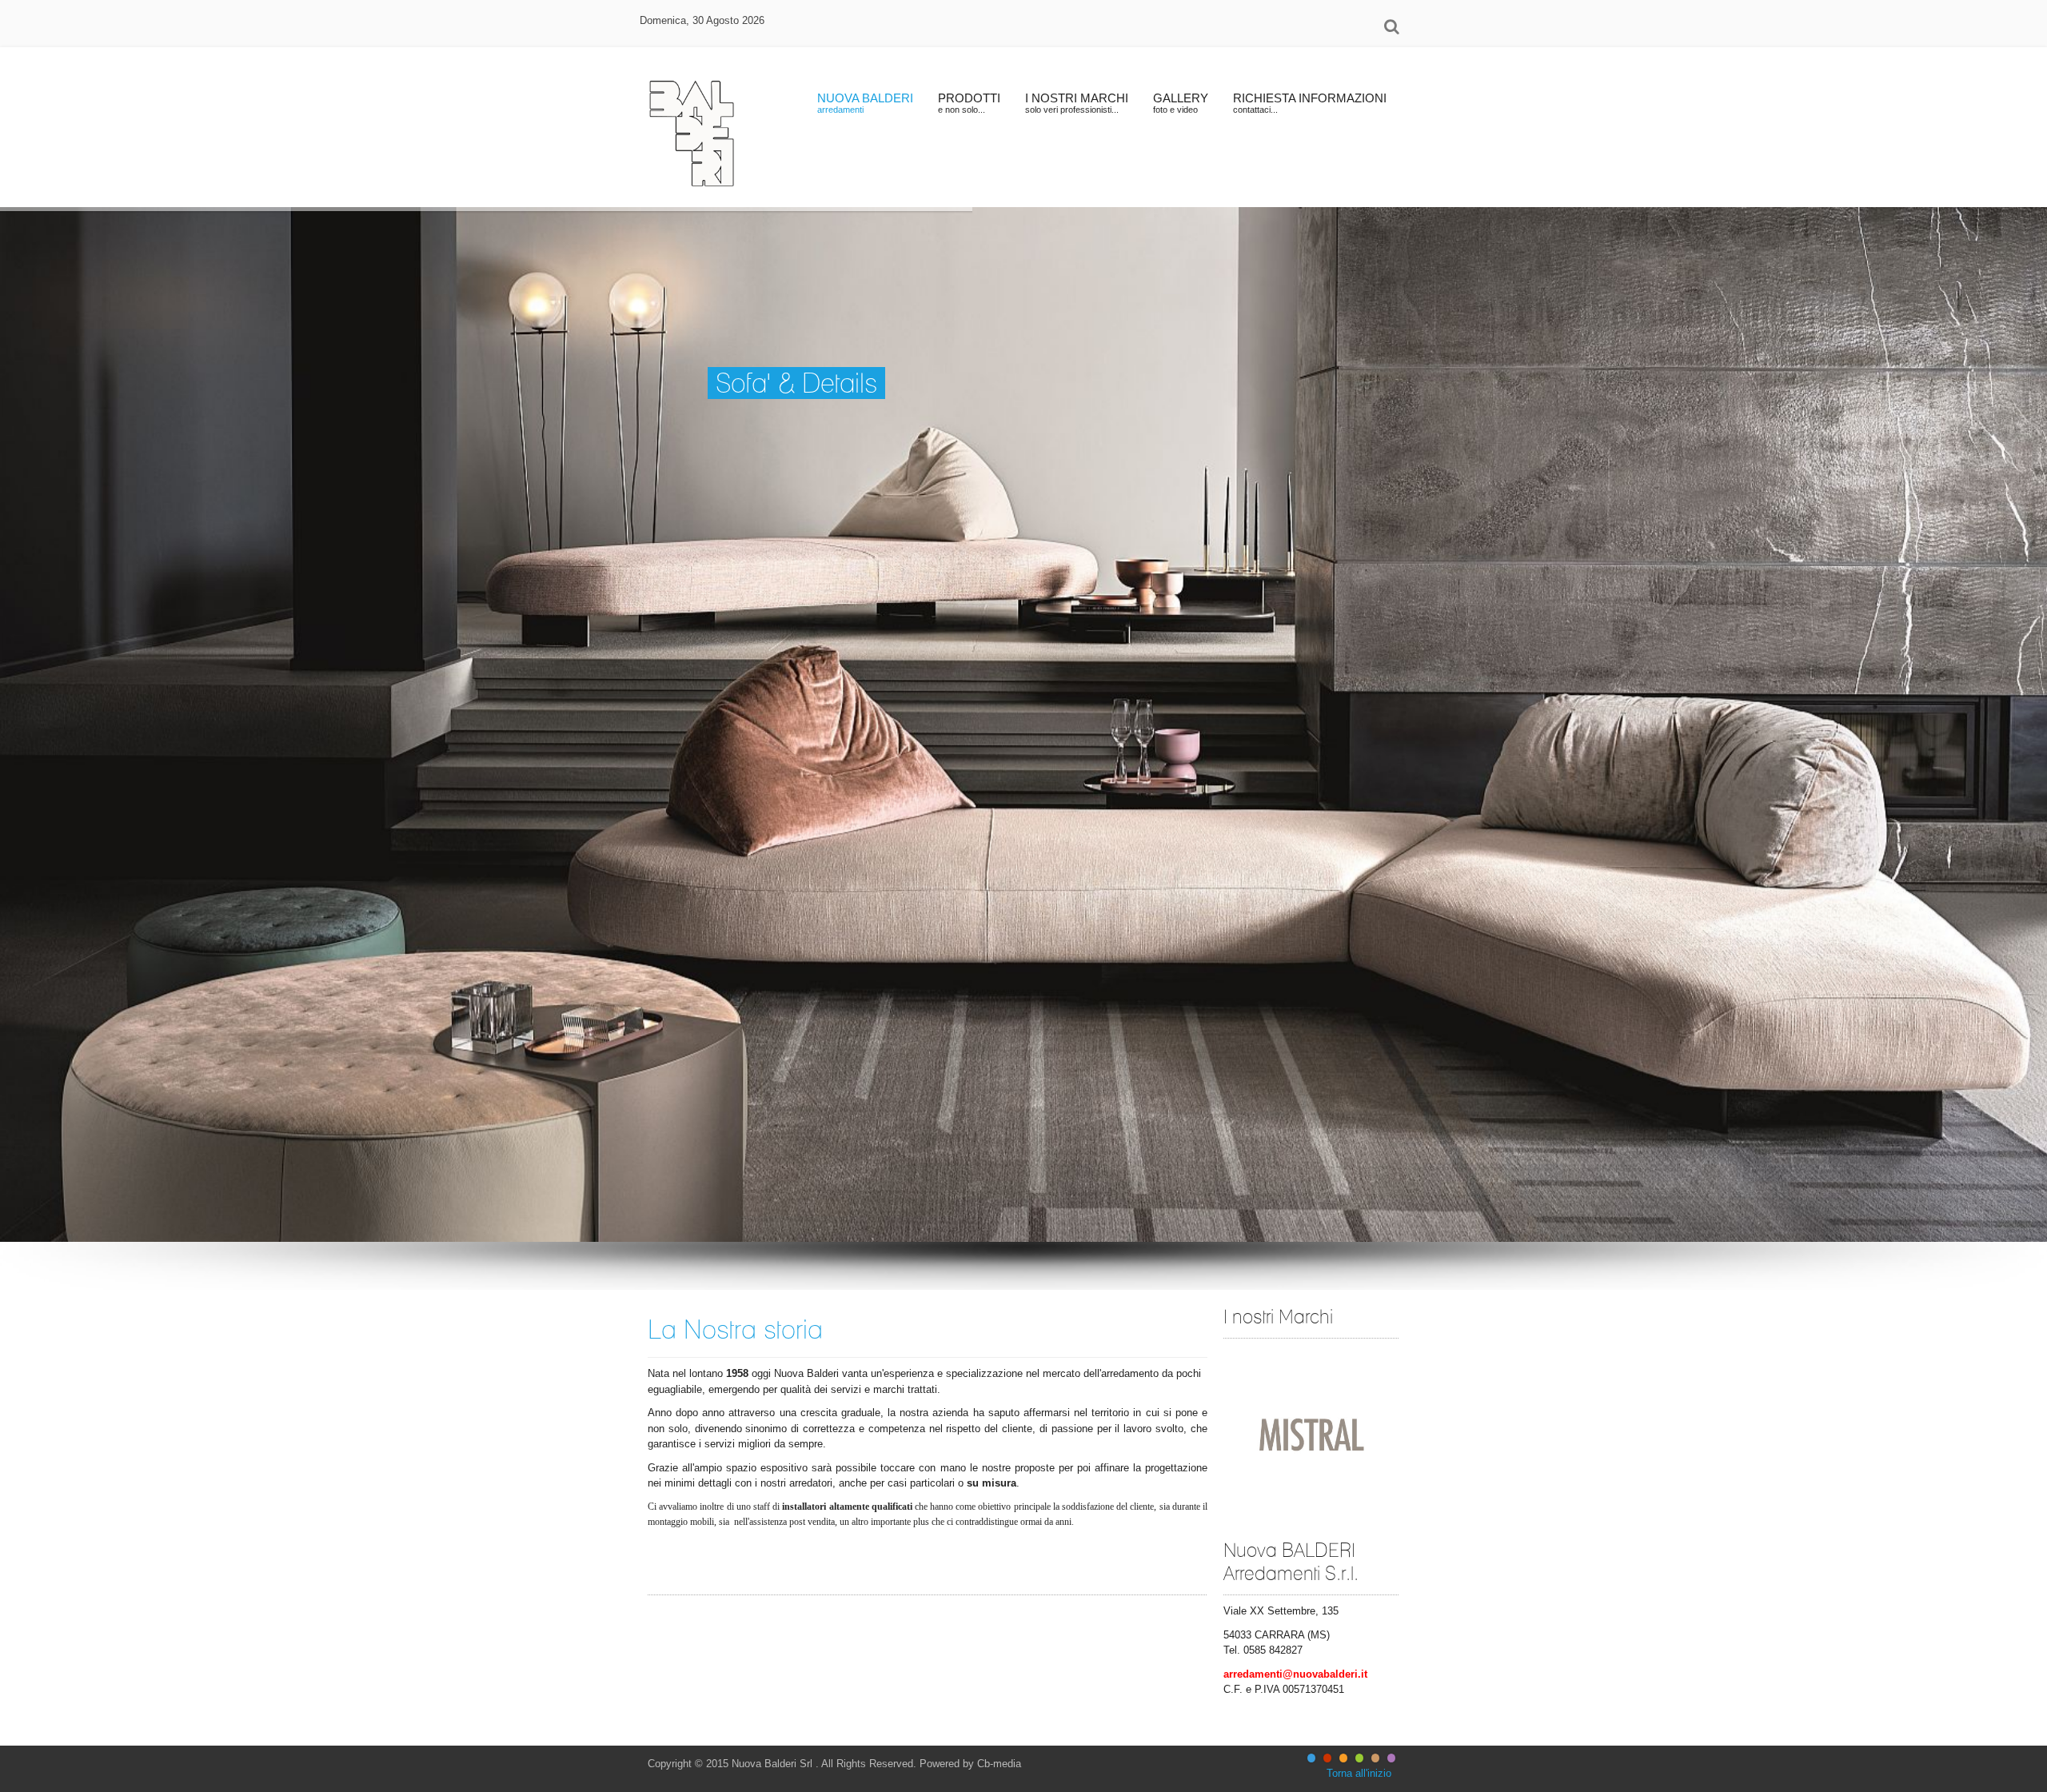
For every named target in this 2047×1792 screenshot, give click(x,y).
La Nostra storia (735, 1329)
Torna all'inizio (1359, 1773)
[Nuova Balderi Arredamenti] (692, 127)
